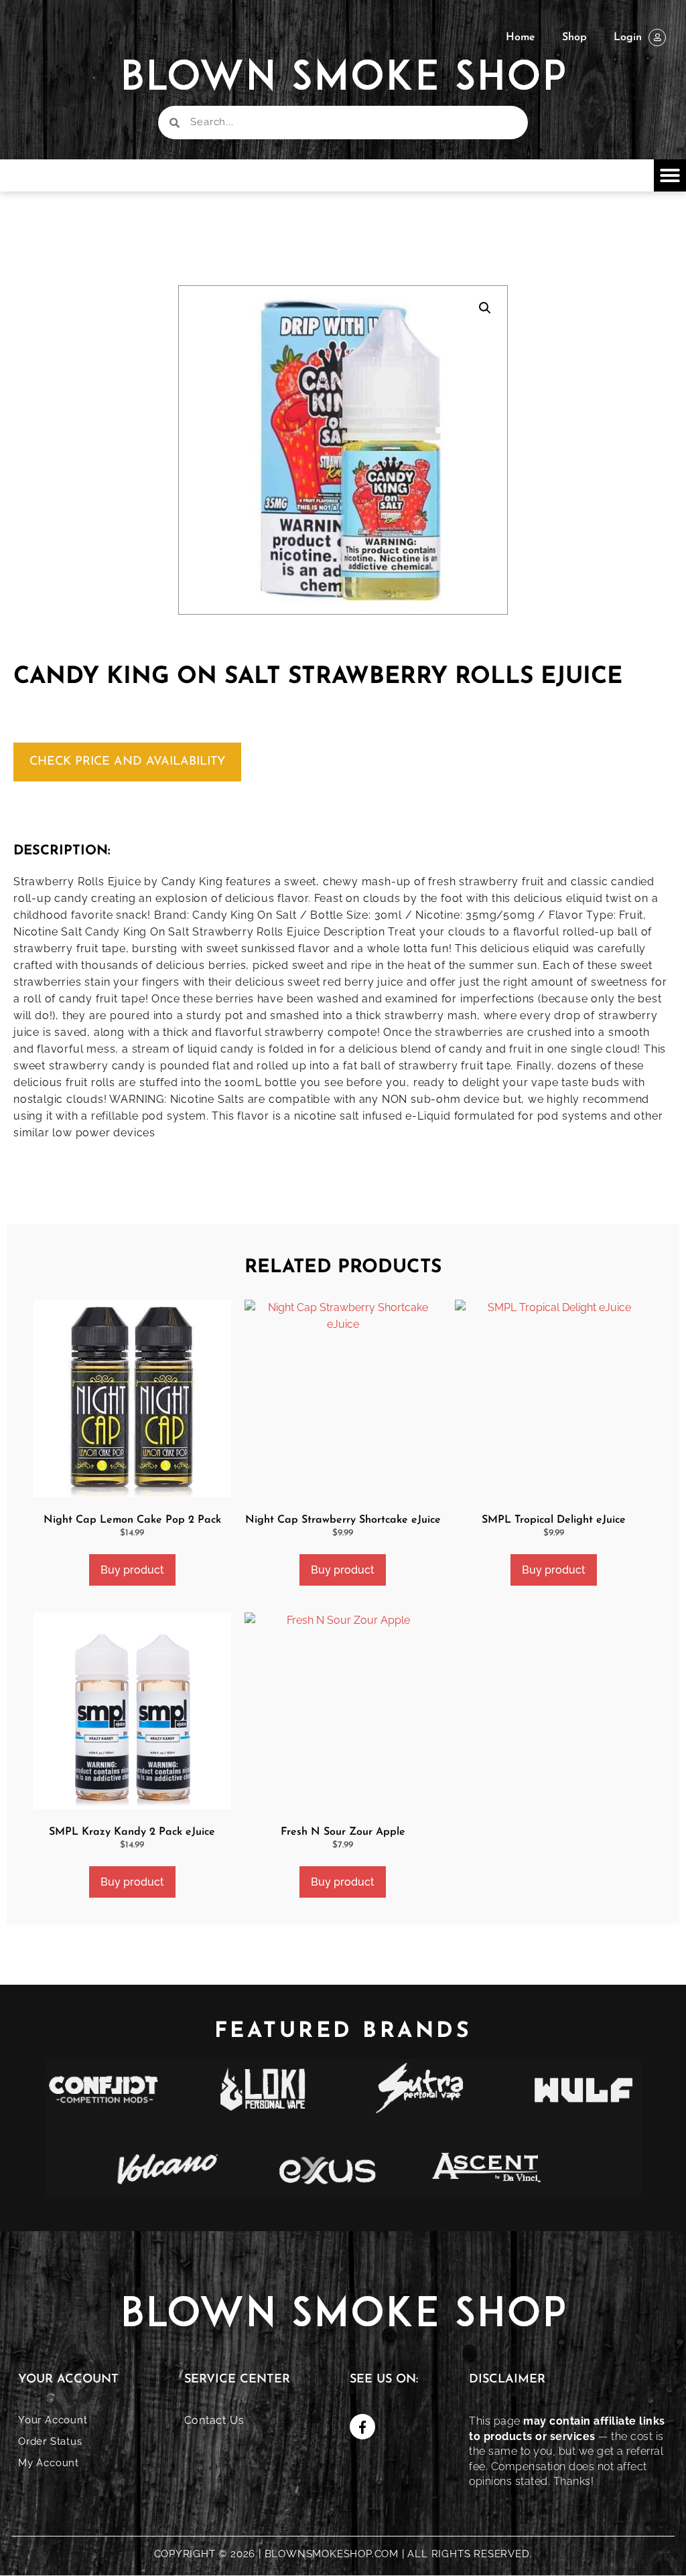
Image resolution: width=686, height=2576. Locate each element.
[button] (670, 175)
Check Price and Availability (127, 762)
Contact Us (214, 2420)
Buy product (132, 1570)
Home (521, 37)
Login (628, 37)
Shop (574, 37)
